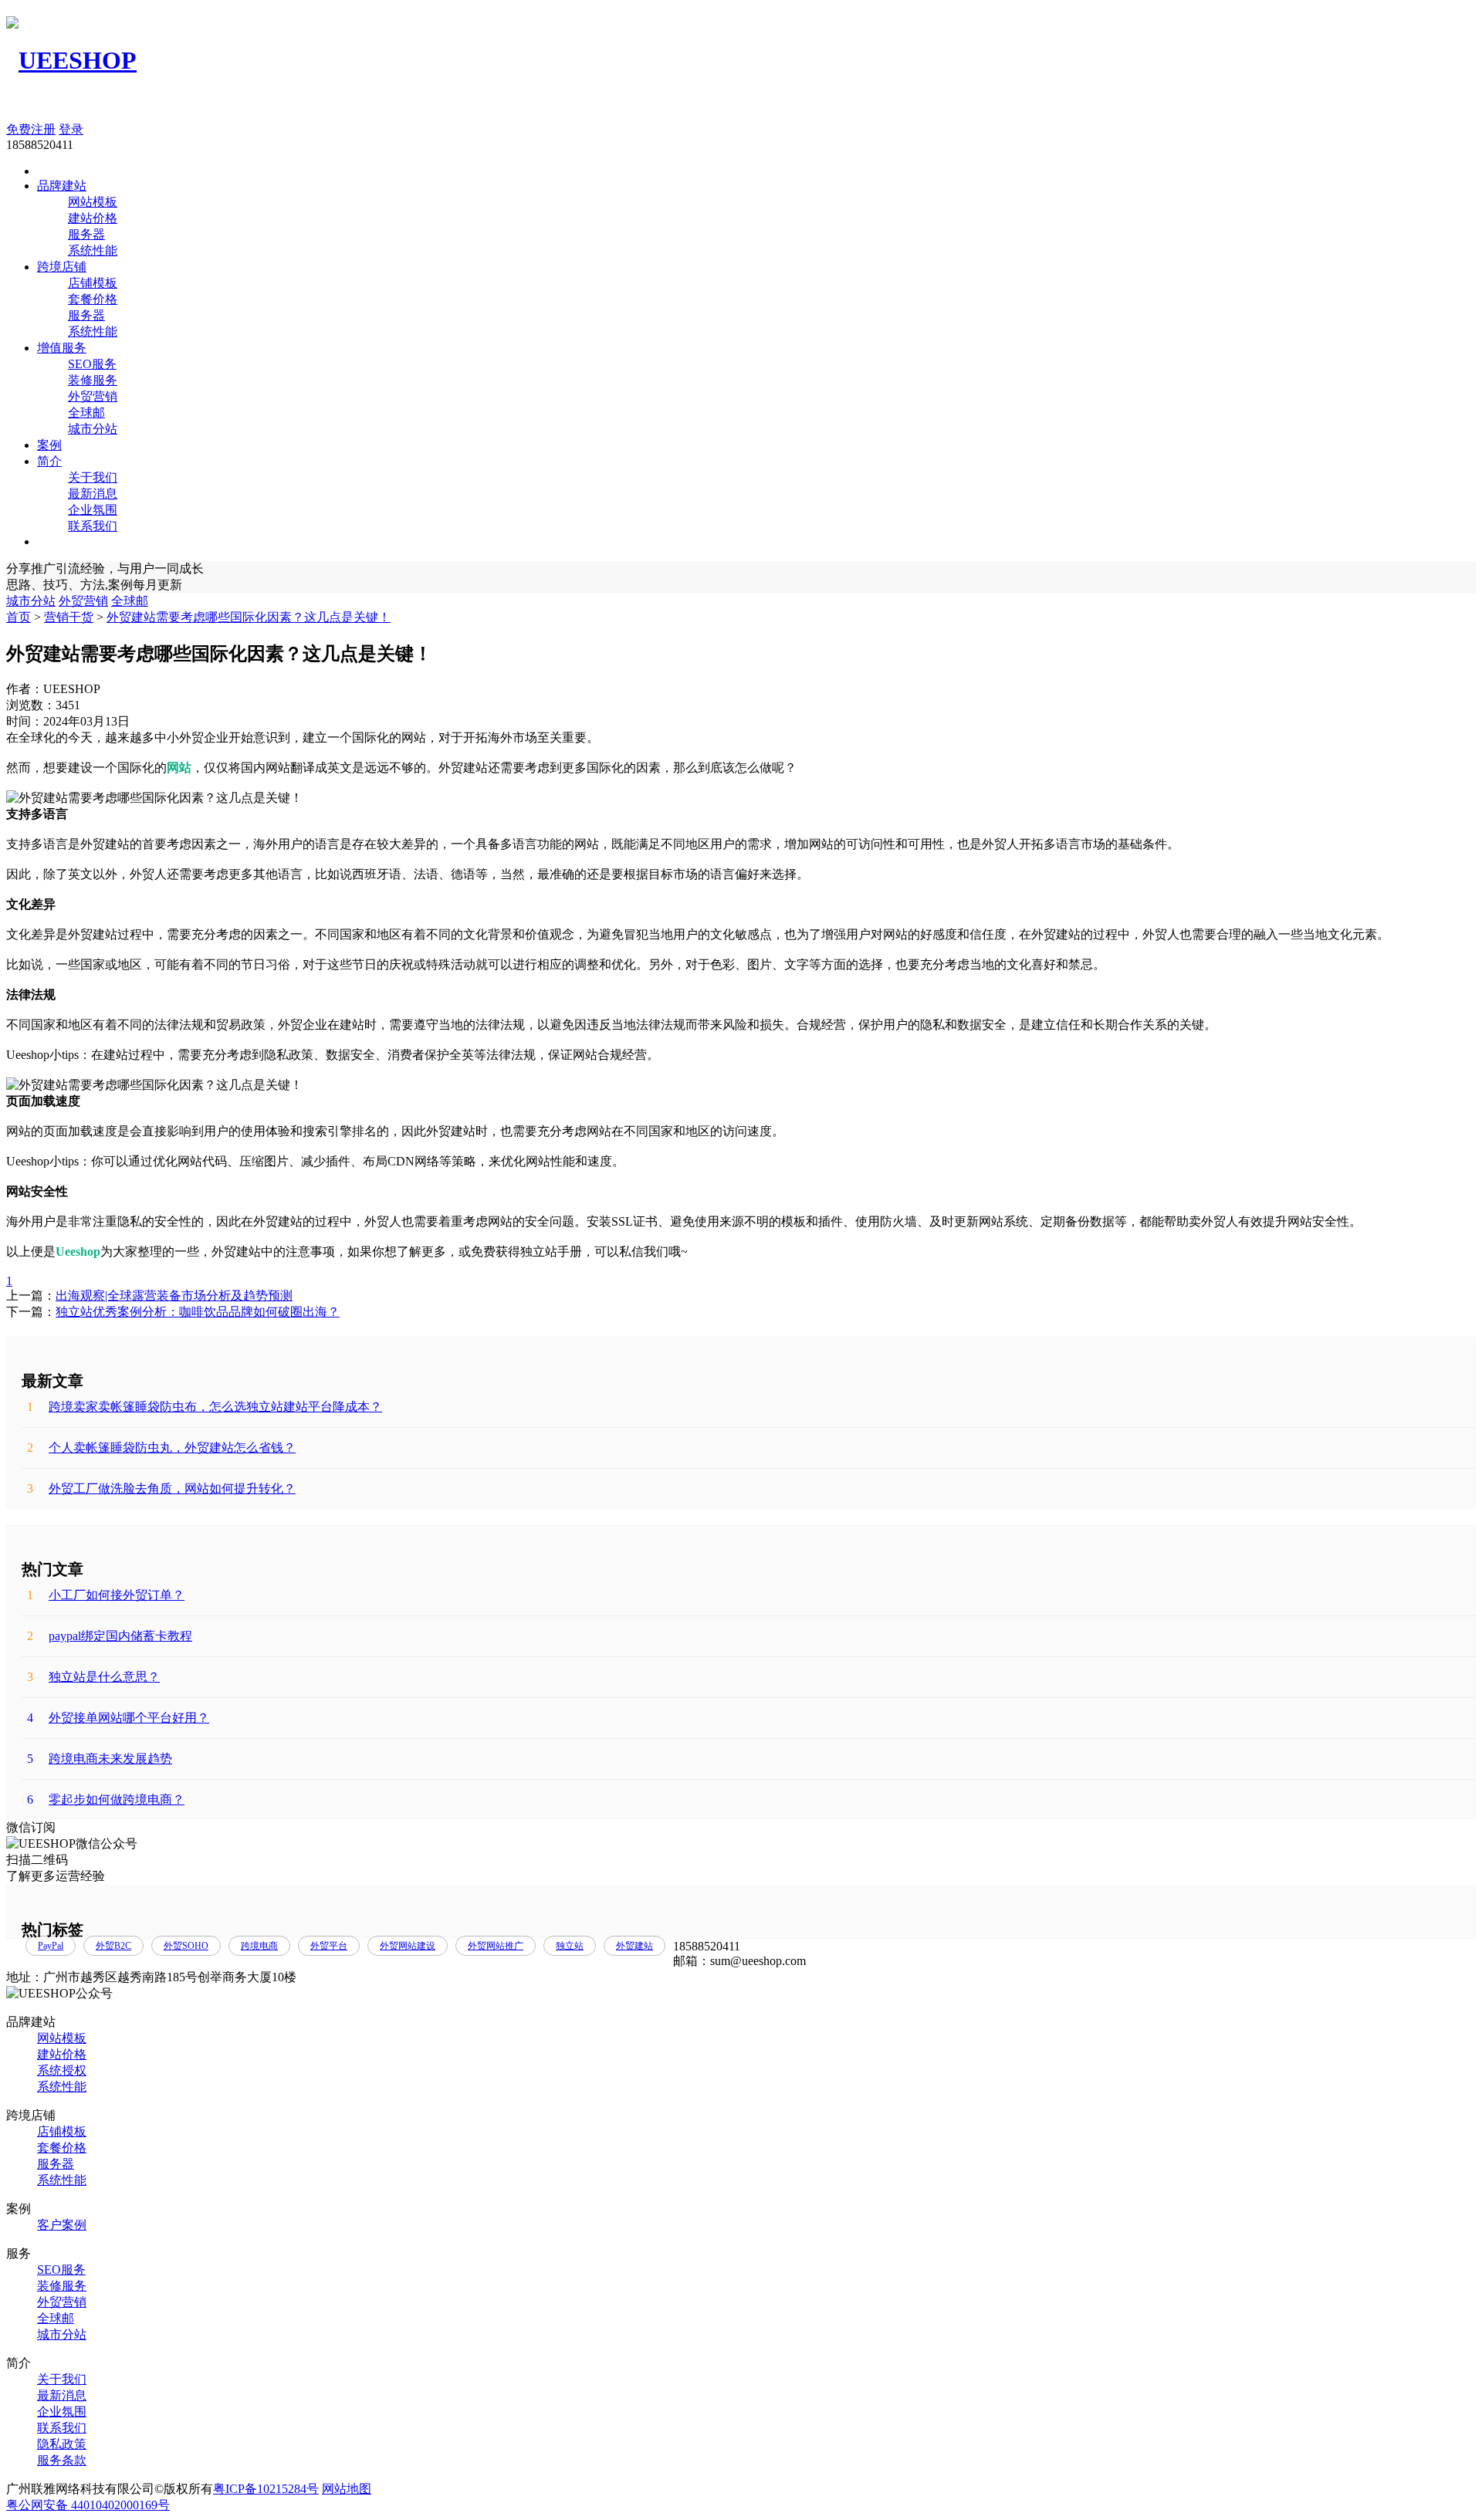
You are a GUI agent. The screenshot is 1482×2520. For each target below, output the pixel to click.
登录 (71, 129)
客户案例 (62, 2225)
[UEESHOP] (71, 60)
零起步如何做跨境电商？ (106, 1800)
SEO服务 (92, 364)
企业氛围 (93, 510)
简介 (49, 461)
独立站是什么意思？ (93, 1677)
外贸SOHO (186, 1946)
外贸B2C (113, 1946)
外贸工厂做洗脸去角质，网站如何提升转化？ (161, 1488)
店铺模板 (93, 283)
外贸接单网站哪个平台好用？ (118, 1718)
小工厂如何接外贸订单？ (106, 1595)
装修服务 (93, 380)
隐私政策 (62, 2444)
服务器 (86, 234)
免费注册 (31, 129)
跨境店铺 (62, 267)
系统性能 (93, 250)
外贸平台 (329, 1946)
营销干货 (69, 617)
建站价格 (93, 218)
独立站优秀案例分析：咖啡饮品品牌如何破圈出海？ (198, 1312)
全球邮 (86, 413)
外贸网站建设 (408, 1946)
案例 (49, 445)
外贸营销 (93, 396)
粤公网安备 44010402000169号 (88, 2505)
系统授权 (62, 2070)
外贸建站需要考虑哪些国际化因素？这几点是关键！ (249, 617)
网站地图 (347, 2489)
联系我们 (93, 526)
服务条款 (62, 2460)
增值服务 (62, 348)
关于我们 (93, 477)
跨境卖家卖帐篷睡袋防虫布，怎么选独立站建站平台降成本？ (205, 1407)
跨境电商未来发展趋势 (100, 1759)
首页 (19, 617)
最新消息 (93, 494)
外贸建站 (634, 1946)
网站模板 (93, 202)
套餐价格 (93, 299)
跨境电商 (259, 1946)
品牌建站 (62, 186)
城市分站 (93, 429)
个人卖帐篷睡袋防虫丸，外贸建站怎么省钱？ (161, 1448)
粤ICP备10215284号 (266, 2489)
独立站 (570, 1946)
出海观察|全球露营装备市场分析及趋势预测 (174, 1296)
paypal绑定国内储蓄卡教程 (110, 1636)
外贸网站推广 (496, 1946)
